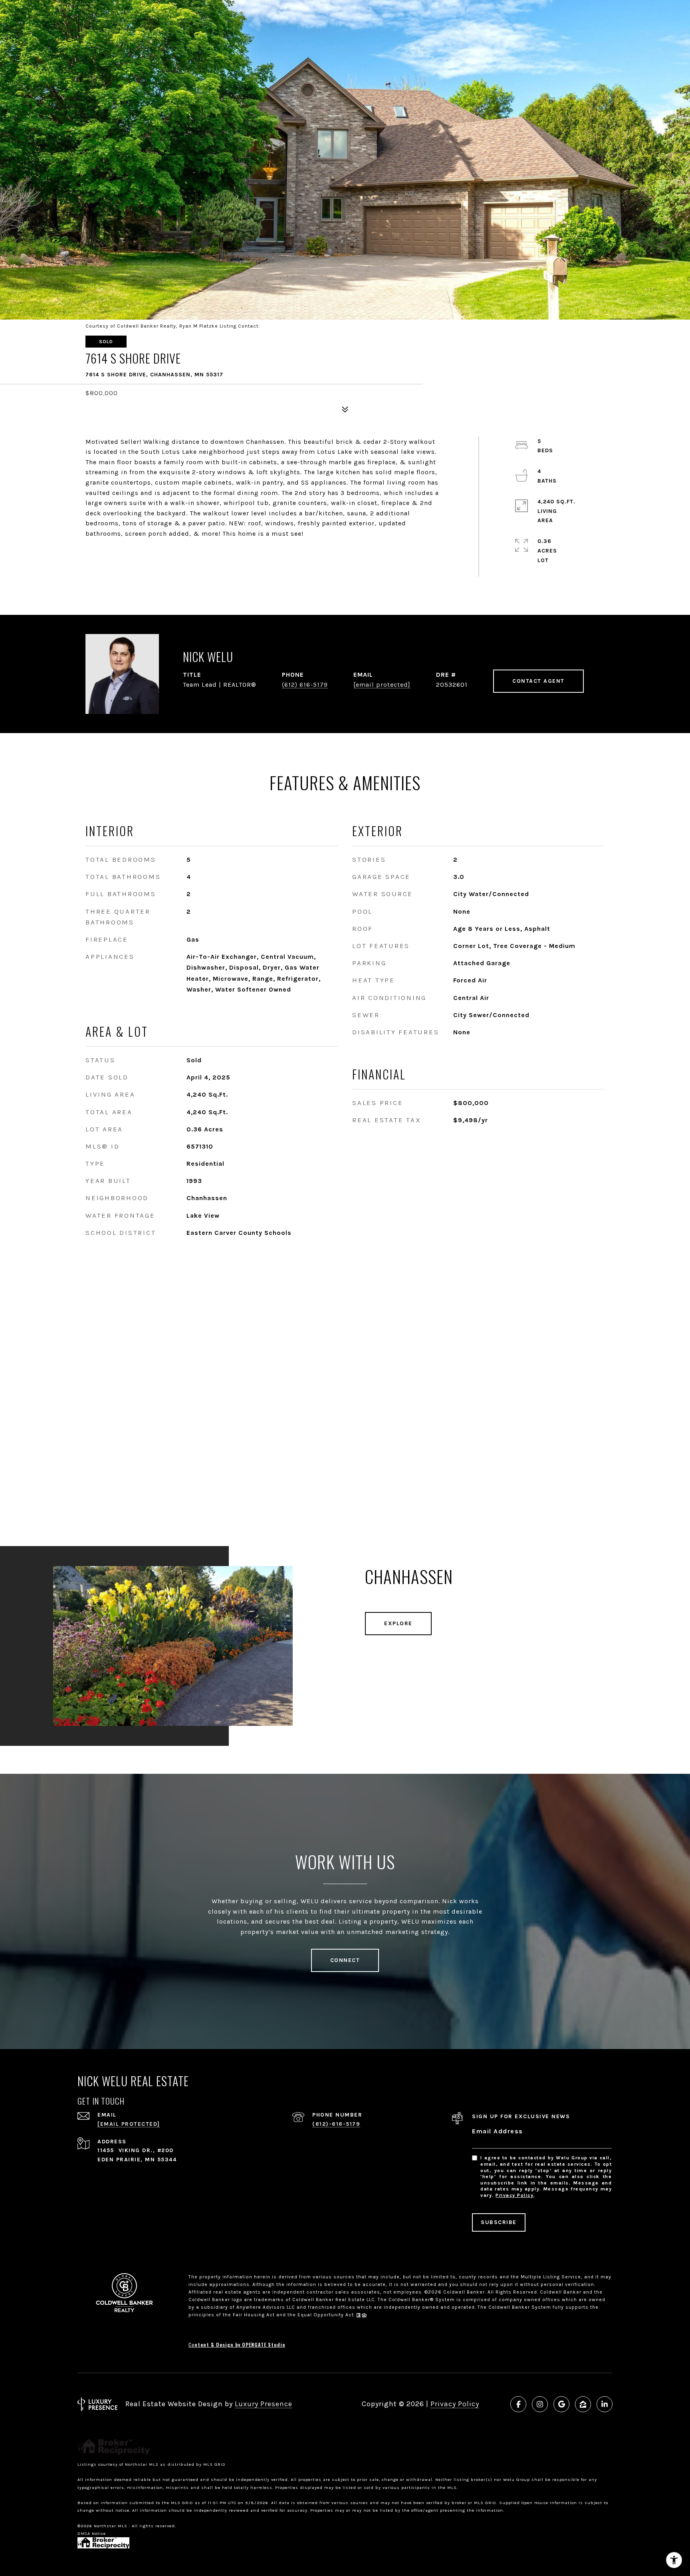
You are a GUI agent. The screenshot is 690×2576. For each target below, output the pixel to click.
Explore (398, 1623)
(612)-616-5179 (336, 2124)
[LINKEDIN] (605, 2404)
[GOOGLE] (561, 2404)
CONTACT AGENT (538, 681)
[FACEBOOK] (518, 2404)
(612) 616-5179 (305, 685)
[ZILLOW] (583, 2404)
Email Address (498, 2131)
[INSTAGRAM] (540, 2404)
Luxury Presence (264, 2404)
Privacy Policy (515, 2195)
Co (237, 2344)
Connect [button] (345, 1960)
